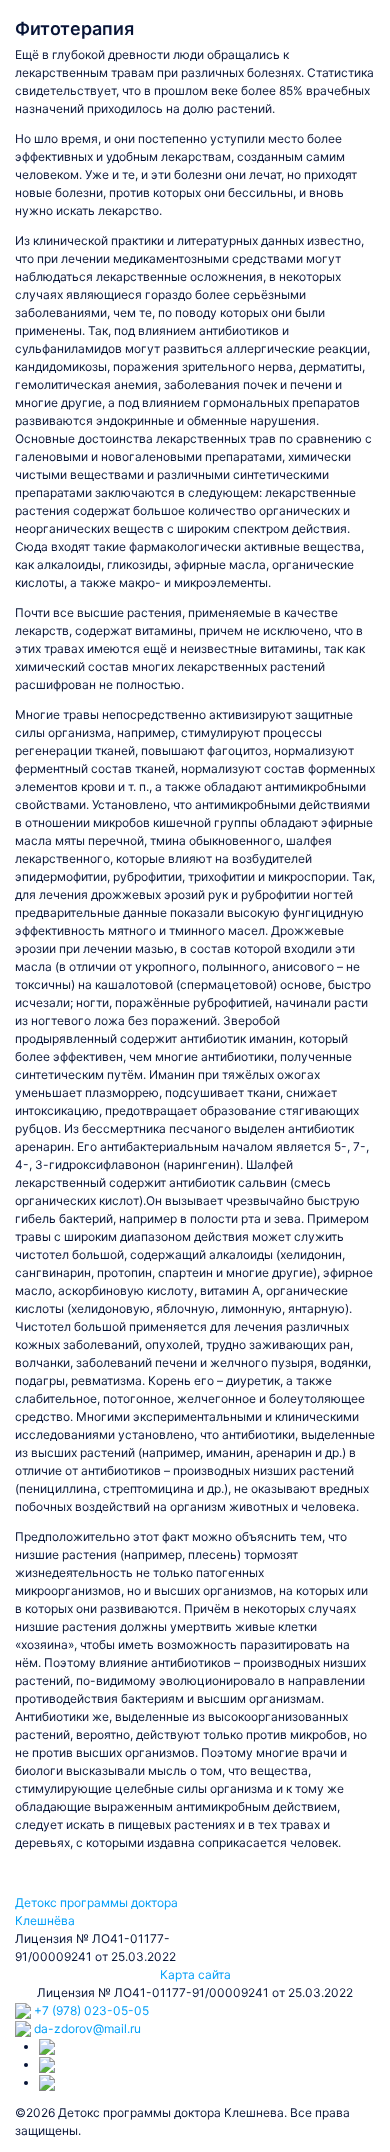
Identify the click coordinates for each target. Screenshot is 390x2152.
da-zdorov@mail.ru (86, 2028)
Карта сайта (195, 1974)
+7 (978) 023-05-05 (90, 2010)
